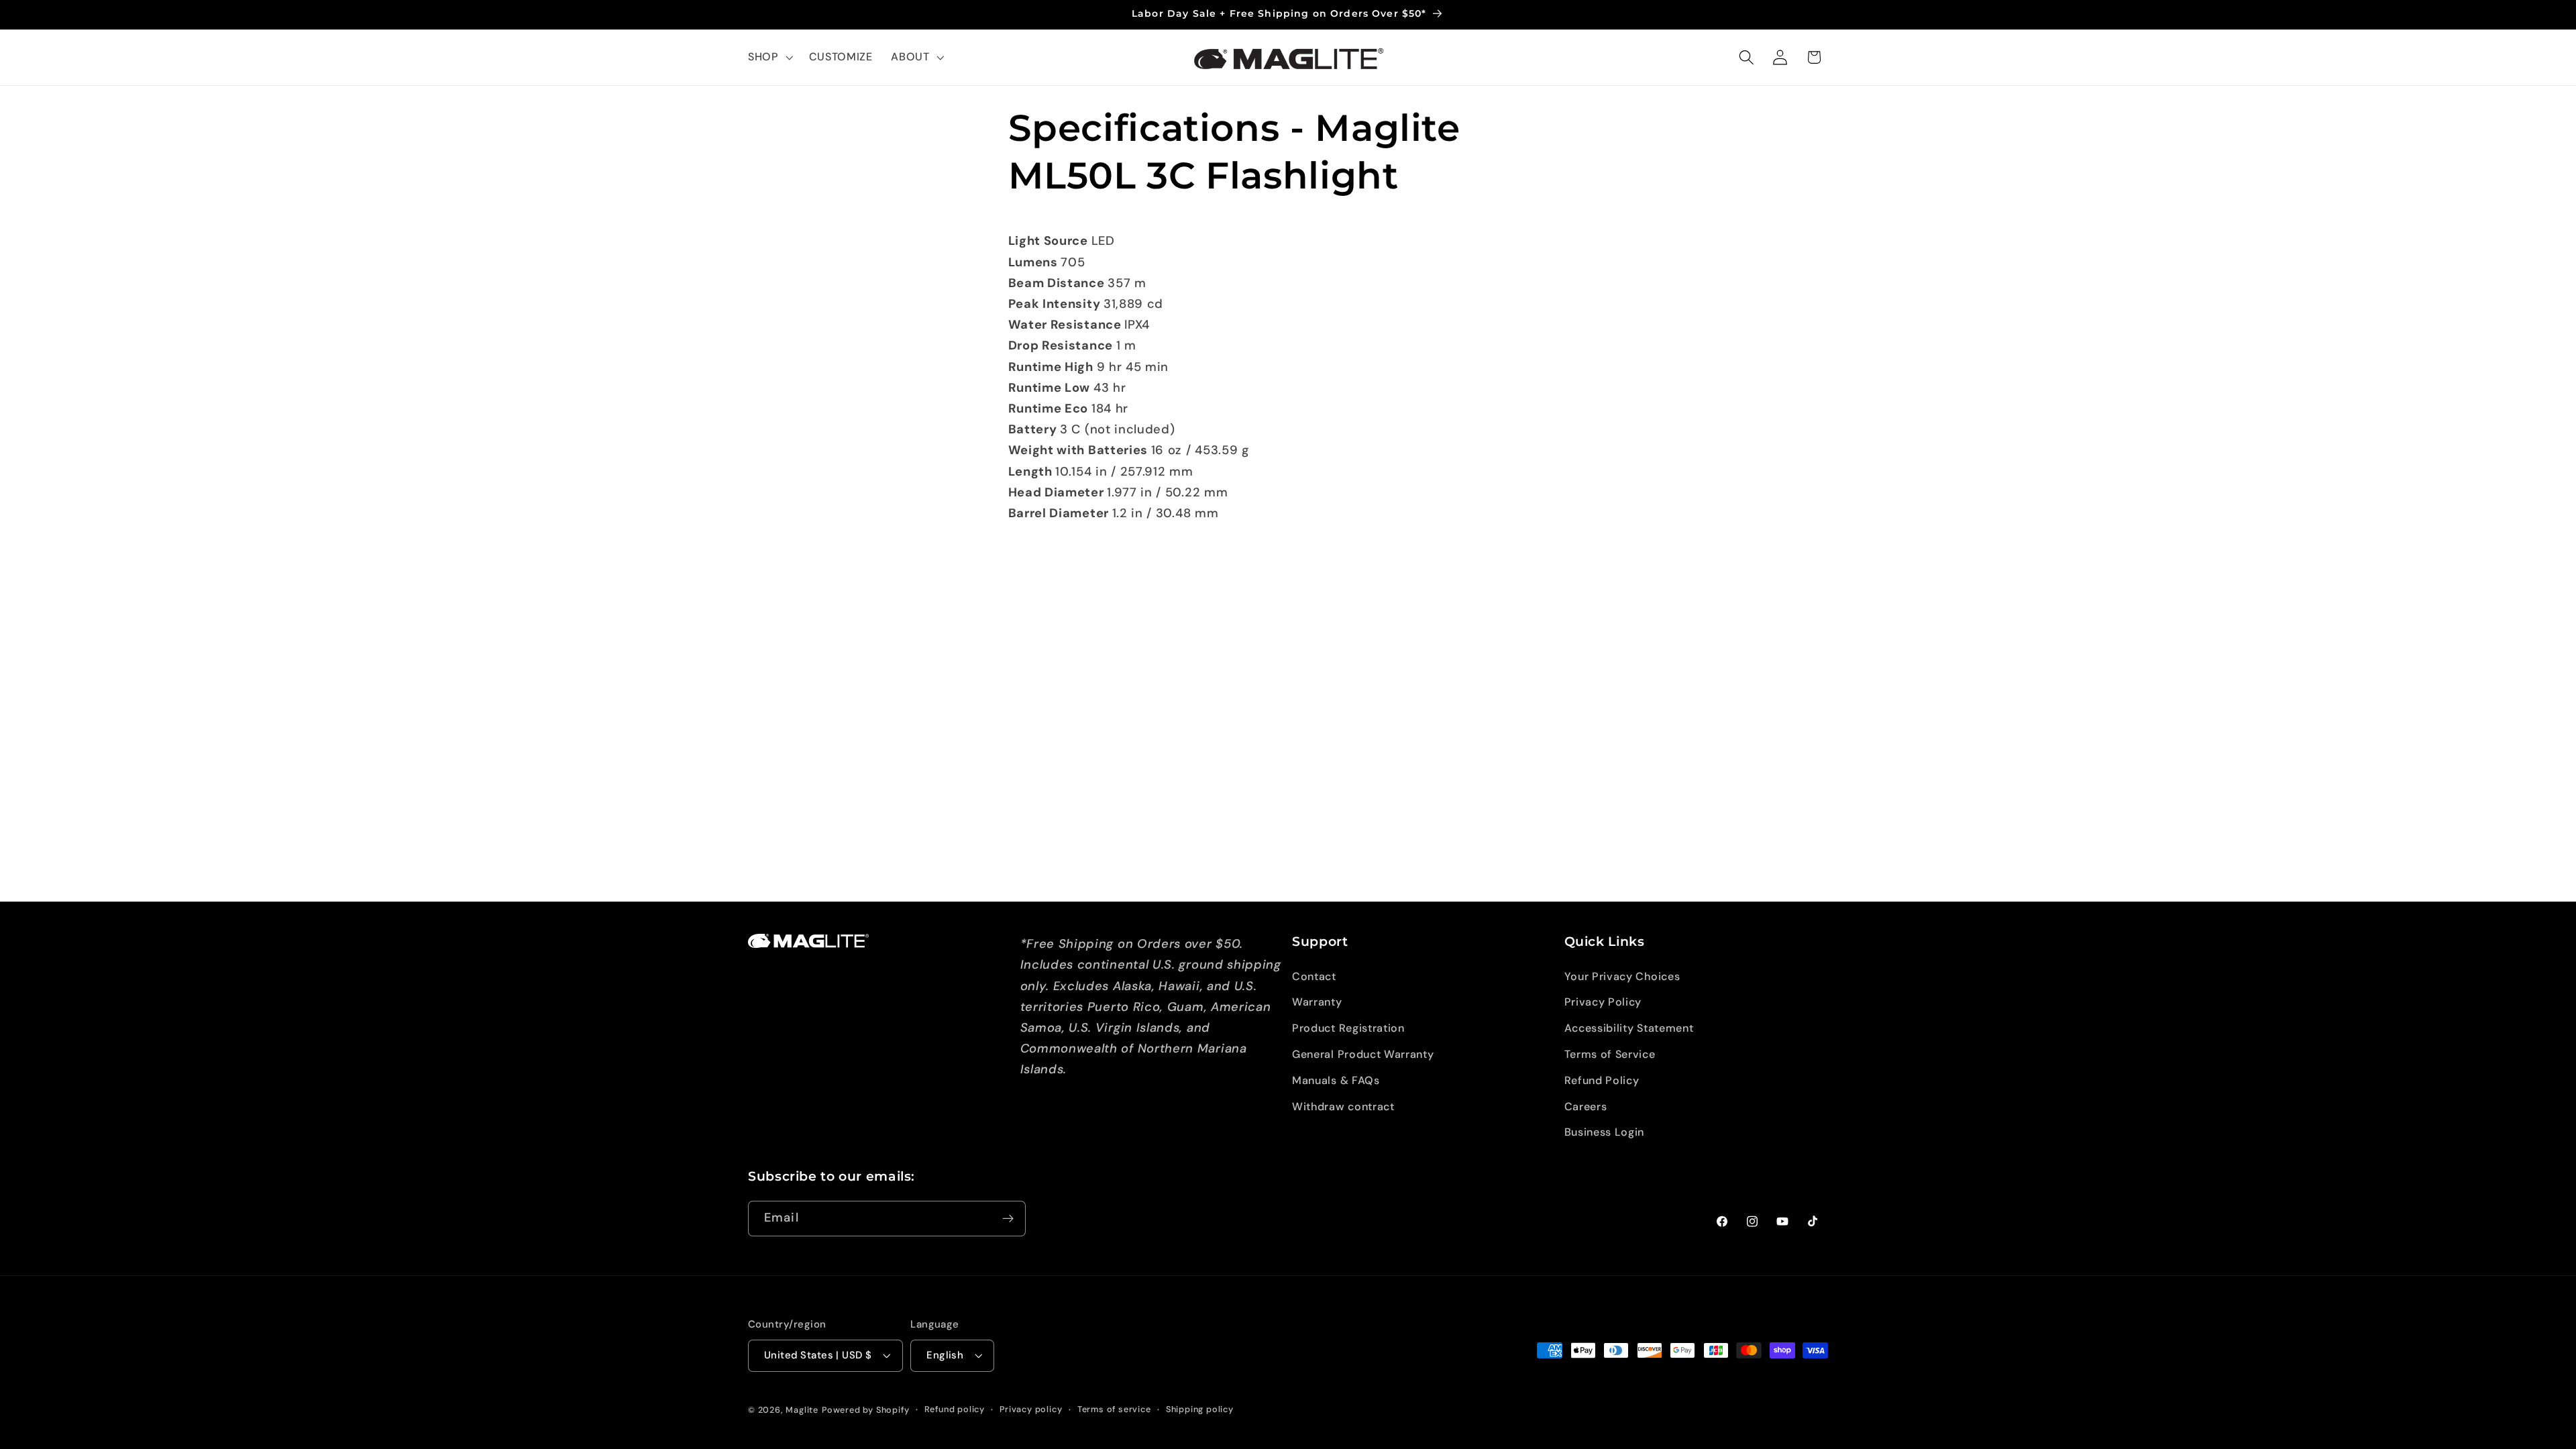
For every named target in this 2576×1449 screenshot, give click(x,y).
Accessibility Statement (1629, 1028)
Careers (1586, 1107)
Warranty (1317, 1002)
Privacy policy (1031, 1409)
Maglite (802, 1410)
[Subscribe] (1008, 1219)
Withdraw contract (1343, 1107)
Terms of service (1114, 1409)
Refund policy (955, 1409)
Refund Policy (1602, 1080)
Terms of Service (1610, 1054)
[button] (769, 58)
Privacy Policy (1603, 1002)
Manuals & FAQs (1336, 1080)
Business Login (1605, 1132)
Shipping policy (1200, 1409)
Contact (1314, 976)
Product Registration (1348, 1028)
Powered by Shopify (866, 1410)
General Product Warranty (1363, 1054)
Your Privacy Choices (1622, 976)
